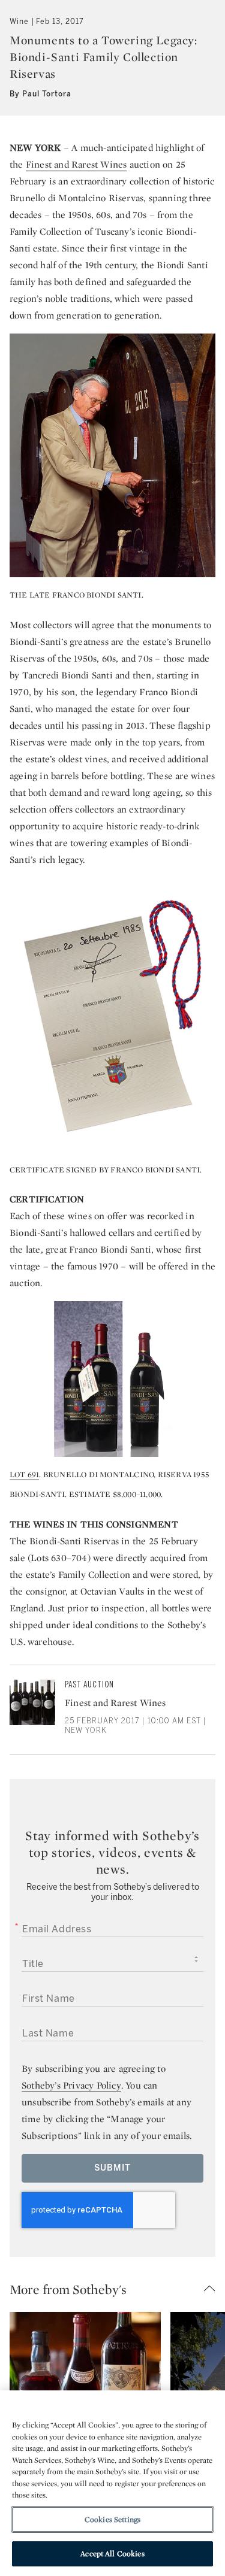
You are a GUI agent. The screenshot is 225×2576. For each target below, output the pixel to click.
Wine (19, 22)
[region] (112, 2483)
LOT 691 (24, 1475)
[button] (117, 2289)
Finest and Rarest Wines (76, 164)
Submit (112, 2168)
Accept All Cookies (112, 2554)
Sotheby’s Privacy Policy (71, 2085)
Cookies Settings (112, 2519)
